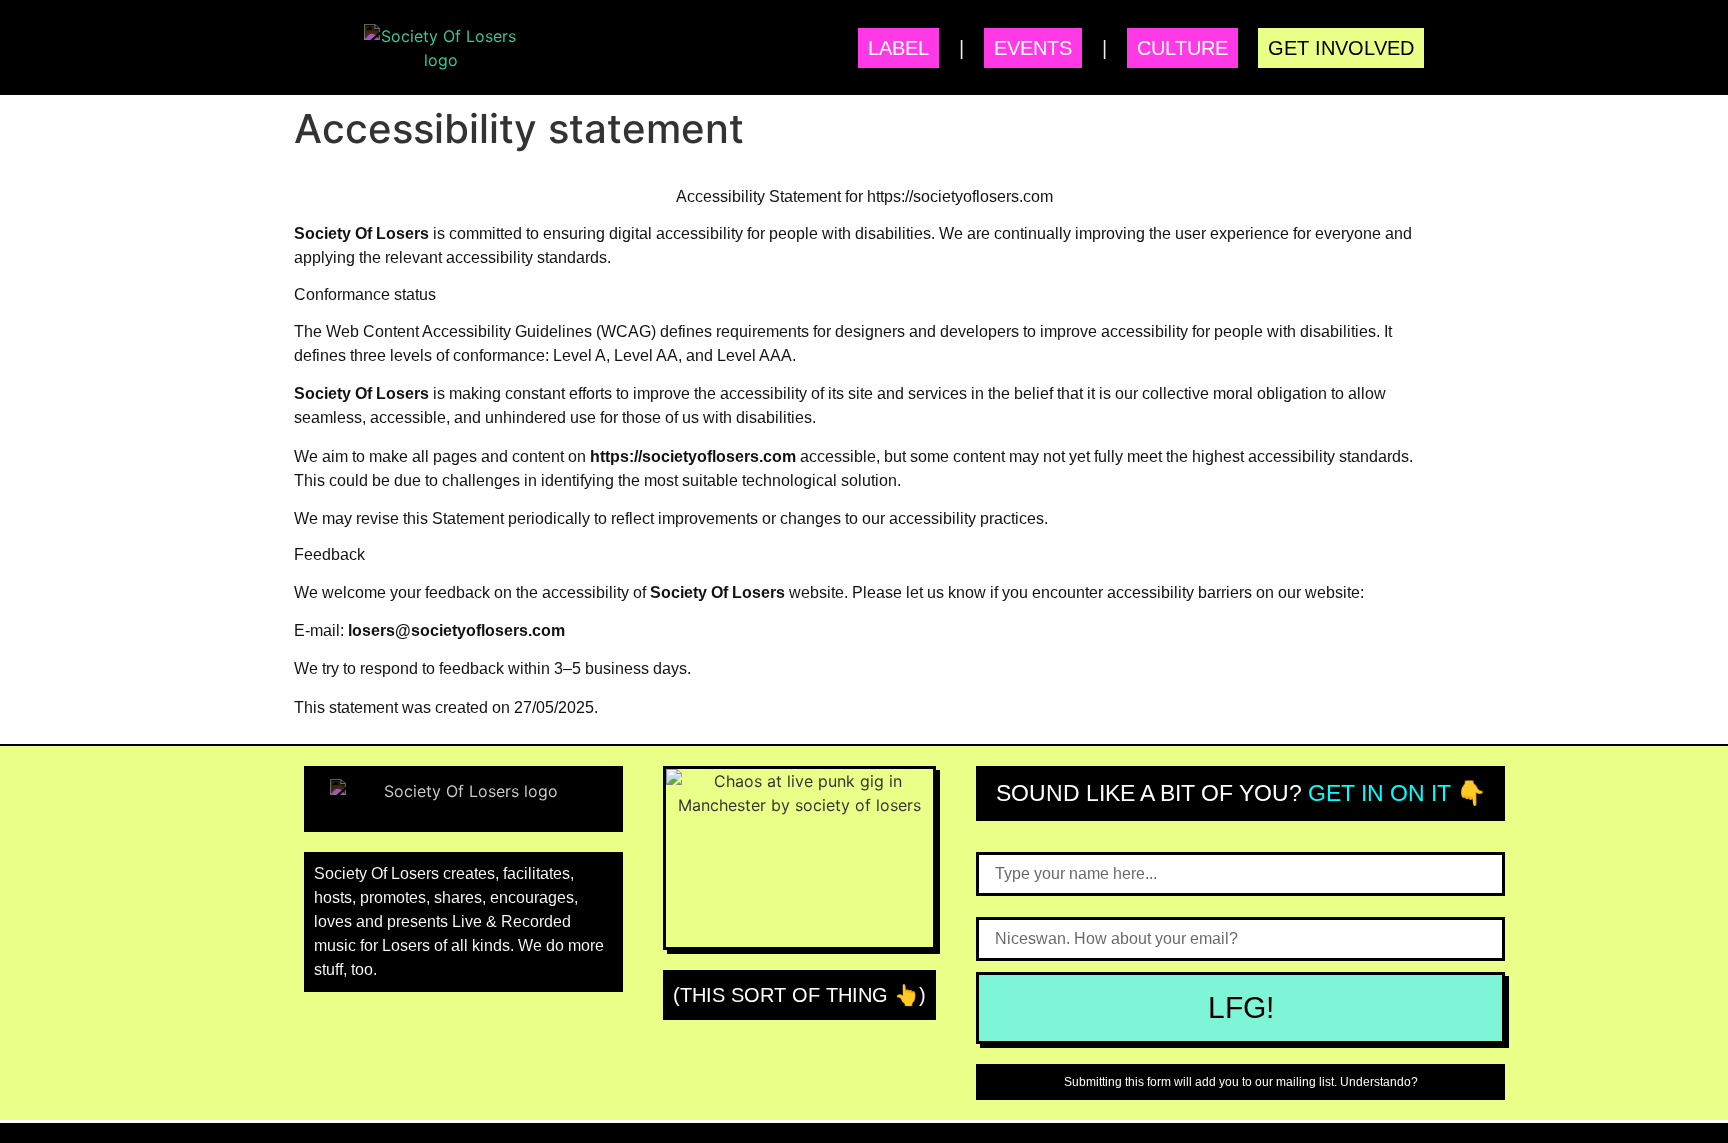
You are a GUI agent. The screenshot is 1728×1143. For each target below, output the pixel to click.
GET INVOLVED (1341, 48)
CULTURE (1182, 48)
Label (898, 48)
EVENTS (1033, 48)
